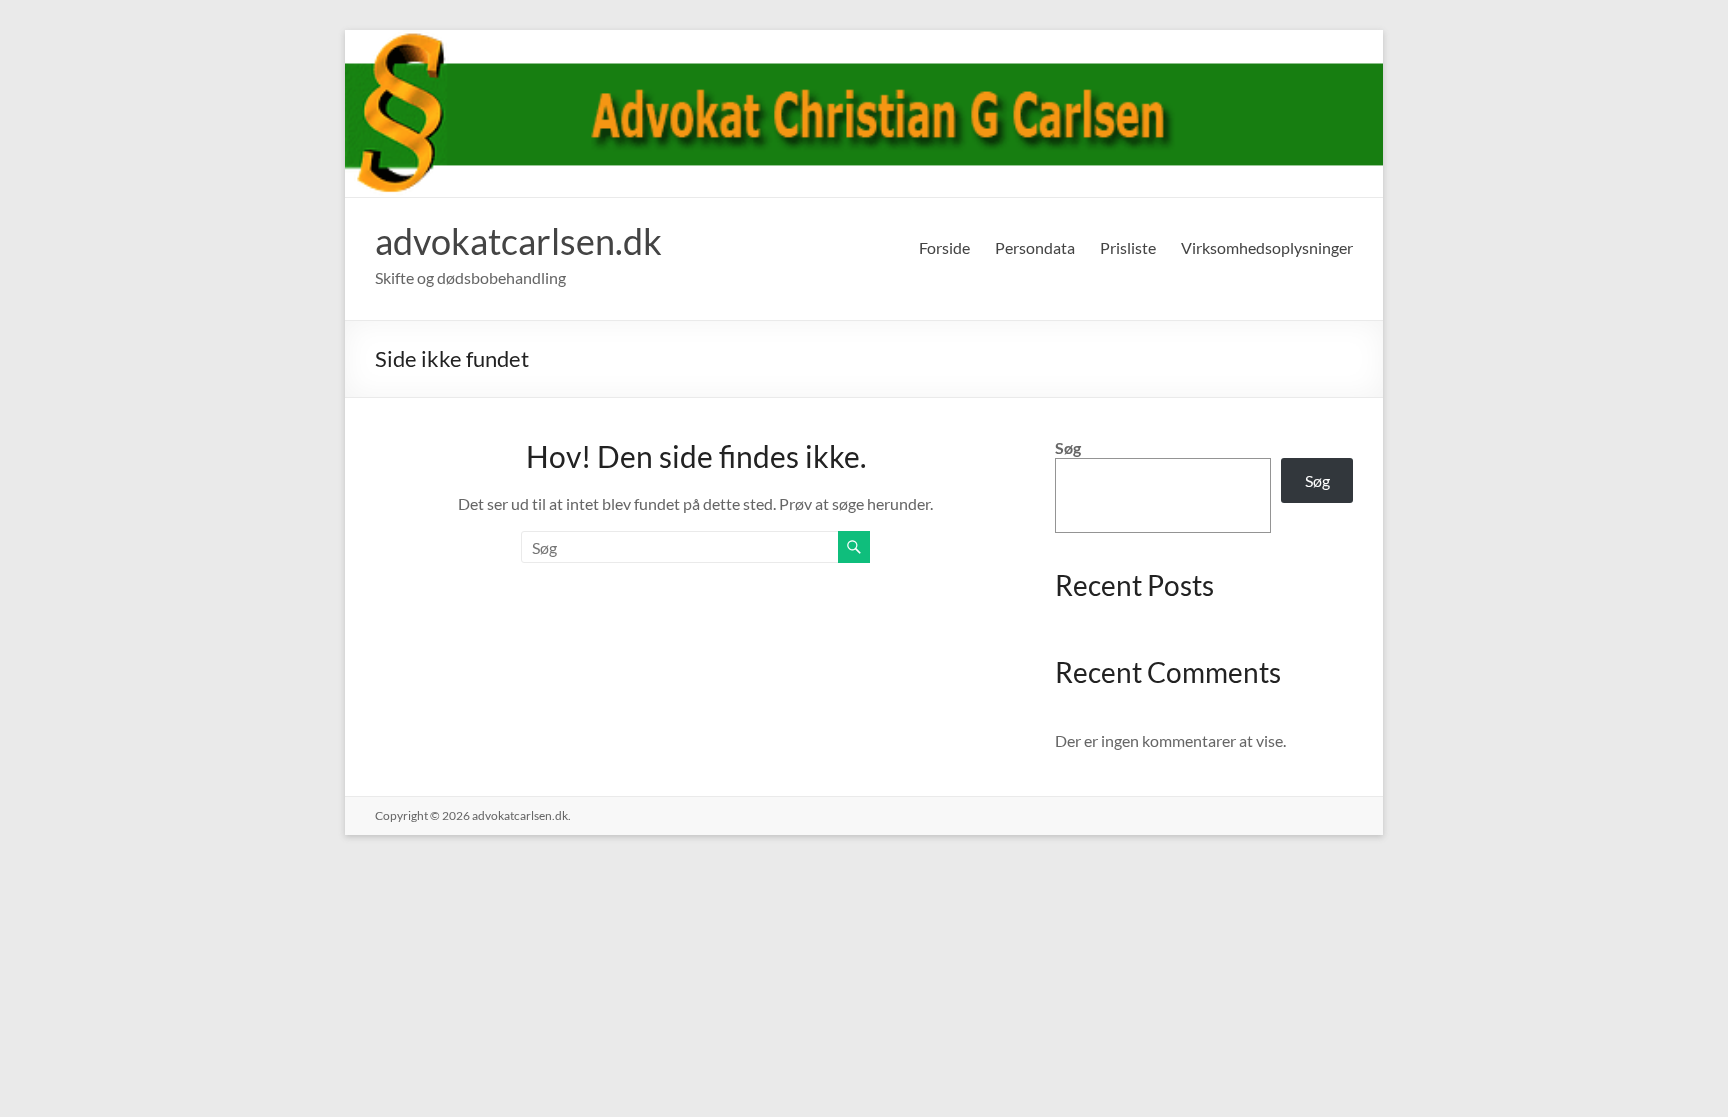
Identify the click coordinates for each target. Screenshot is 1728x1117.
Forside (944, 247)
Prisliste (1128, 247)
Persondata (1035, 247)
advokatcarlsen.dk (518, 241)
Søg (1068, 447)
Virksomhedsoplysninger (1267, 247)
